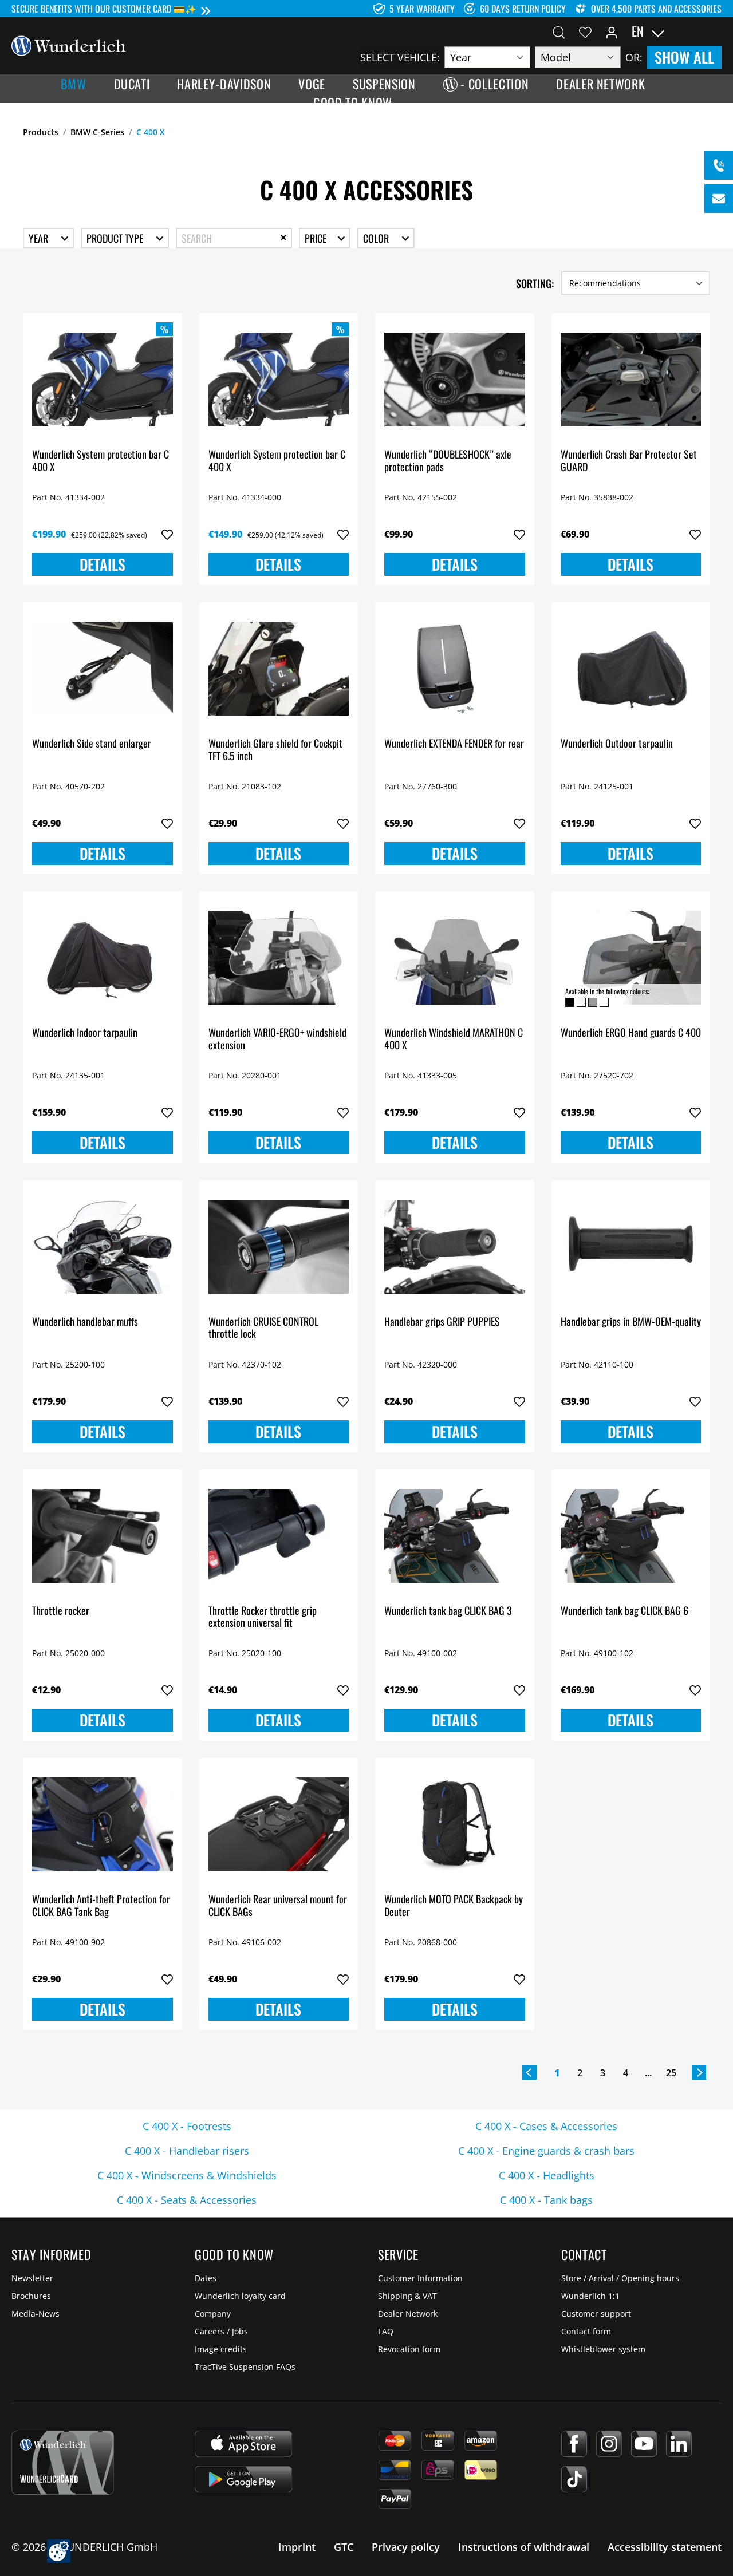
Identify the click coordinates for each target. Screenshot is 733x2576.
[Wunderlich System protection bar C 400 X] (103, 380)
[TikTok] (574, 2479)
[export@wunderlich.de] (719, 199)
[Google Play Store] (243, 2479)
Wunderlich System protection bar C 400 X (101, 461)
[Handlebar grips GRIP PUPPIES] (455, 1247)
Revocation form (409, 2349)
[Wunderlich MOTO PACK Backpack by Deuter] (455, 1824)
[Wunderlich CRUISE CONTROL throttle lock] (279, 1247)
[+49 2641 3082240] (719, 165)
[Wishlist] (585, 31)
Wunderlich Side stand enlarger (92, 744)
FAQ (386, 2331)
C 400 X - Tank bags (546, 2200)
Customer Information (420, 2278)
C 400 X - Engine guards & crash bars (546, 2151)
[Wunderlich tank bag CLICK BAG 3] (455, 1536)
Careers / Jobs (221, 2331)
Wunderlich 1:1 (590, 2296)
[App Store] (243, 2444)
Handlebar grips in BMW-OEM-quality (631, 1322)
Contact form (586, 2331)
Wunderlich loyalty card (240, 2296)
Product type (116, 238)
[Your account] (612, 31)
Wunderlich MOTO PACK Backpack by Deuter (454, 1906)
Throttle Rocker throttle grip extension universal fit (263, 1617)
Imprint (297, 2547)
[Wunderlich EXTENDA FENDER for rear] (455, 669)
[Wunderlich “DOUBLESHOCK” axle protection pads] (455, 380)
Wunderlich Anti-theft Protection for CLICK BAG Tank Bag (101, 1906)
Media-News (36, 2314)
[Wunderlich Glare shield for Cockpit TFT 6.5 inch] (279, 669)
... (648, 2073)
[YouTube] (644, 2444)
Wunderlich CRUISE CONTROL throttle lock (263, 1328)
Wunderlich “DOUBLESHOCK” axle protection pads (448, 461)
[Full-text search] (559, 31)
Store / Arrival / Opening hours (620, 2278)
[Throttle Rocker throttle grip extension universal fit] (279, 1536)
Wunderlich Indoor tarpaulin (85, 1033)
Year (40, 238)
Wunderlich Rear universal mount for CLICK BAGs (278, 1906)
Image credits (221, 2349)
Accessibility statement (665, 2547)
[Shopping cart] (715, 31)
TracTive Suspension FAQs (245, 2367)
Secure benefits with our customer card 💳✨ (104, 9)
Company (213, 2314)
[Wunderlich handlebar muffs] (103, 1247)
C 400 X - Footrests (187, 2126)
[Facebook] (574, 2444)
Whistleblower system (603, 2349)
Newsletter (32, 2278)
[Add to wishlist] (167, 535)
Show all (684, 57)
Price (317, 238)
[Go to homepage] (69, 45)
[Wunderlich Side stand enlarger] (103, 669)
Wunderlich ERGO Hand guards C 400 (631, 1033)
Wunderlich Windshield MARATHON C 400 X (454, 1039)
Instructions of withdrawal (524, 2547)
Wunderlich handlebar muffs (85, 1322)
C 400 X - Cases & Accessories (546, 2126)
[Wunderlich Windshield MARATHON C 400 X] (455, 958)
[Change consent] (59, 2551)
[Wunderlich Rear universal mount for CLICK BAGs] (279, 1824)
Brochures (31, 2296)
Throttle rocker (61, 1611)
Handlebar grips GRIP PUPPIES (442, 1322)
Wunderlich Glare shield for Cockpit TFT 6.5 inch (275, 750)
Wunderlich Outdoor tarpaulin (617, 744)
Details (103, 564)
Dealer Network (408, 2314)
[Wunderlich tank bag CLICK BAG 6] (631, 1536)
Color (377, 238)
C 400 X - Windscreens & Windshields (187, 2175)
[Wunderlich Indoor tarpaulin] (103, 958)
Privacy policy (406, 2547)
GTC (344, 2547)
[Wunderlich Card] (63, 2463)
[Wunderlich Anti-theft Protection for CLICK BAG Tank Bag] (103, 1824)
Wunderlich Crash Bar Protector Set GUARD (629, 461)
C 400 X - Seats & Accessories (187, 2200)
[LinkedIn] (679, 2444)
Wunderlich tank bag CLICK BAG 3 (448, 1611)
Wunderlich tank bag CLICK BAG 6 (624, 1611)
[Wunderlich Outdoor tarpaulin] (631, 669)
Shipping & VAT (407, 2296)
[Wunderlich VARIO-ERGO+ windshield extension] (279, 958)
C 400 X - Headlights (547, 2175)
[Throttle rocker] (103, 1536)
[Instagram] (609, 2444)
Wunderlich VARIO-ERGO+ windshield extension (277, 1039)
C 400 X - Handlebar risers (187, 2151)
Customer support (596, 2314)
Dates (206, 2278)
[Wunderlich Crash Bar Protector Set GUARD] (631, 380)
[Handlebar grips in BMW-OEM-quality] (631, 1247)
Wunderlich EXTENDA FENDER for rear (454, 744)
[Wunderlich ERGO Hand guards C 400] (631, 958)
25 (671, 2073)
